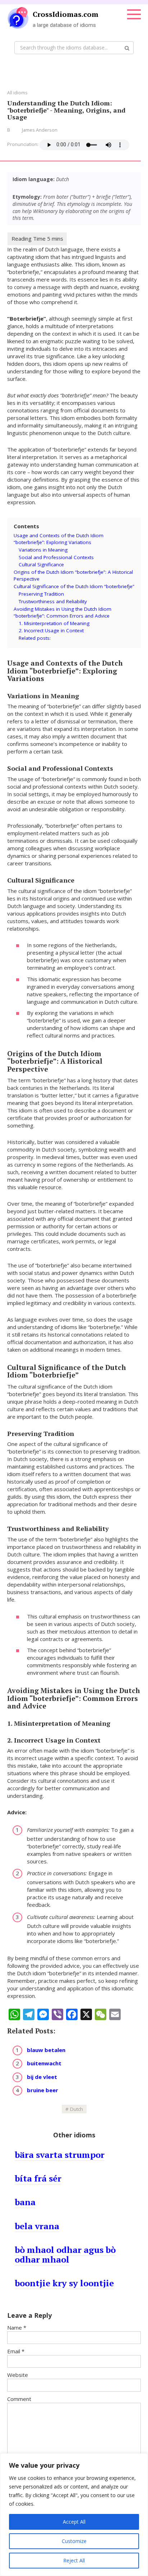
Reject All (74, 2560)
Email (16, 2351)
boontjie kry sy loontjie (64, 2283)
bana (25, 2202)
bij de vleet (42, 2077)
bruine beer (43, 2090)
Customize (74, 2541)
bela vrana (37, 2226)
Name (17, 2327)
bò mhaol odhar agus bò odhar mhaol (65, 2254)
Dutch (77, 2109)
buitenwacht (44, 2063)
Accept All (74, 2522)
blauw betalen (46, 2050)
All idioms (17, 93)
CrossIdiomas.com (66, 14)
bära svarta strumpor (60, 2155)
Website (18, 2375)
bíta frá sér (38, 2178)
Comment (19, 2399)
